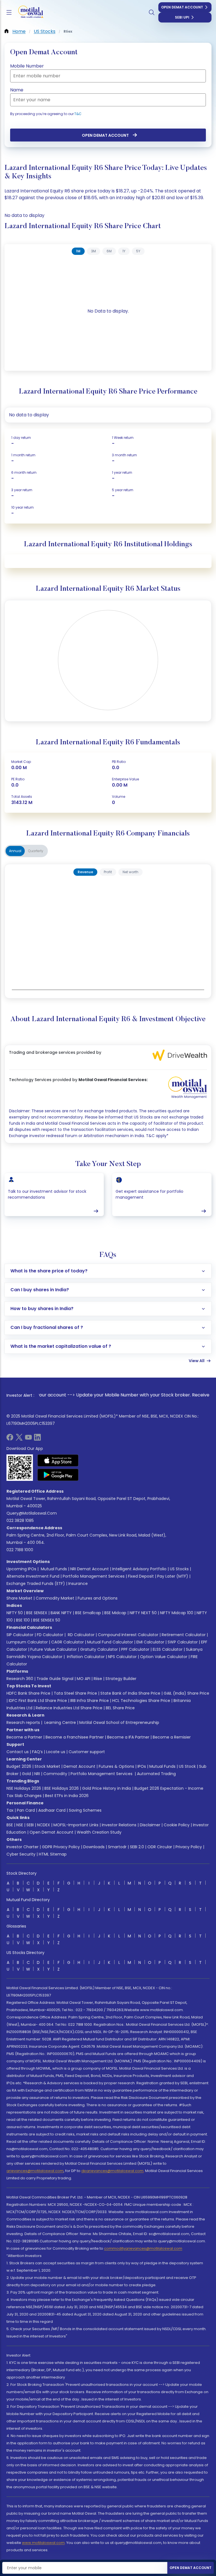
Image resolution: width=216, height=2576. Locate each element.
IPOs (142, 1766)
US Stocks (179, 1569)
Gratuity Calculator (99, 1649)
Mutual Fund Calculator (110, 1642)
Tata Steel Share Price (75, 1693)
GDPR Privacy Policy (61, 1847)
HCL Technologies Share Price (141, 1701)
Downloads (94, 1847)
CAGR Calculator (67, 1642)
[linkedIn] (37, 1439)
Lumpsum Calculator (27, 1642)
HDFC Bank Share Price (28, 1693)
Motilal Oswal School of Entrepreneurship (119, 1722)
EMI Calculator (150, 1642)
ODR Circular (160, 1847)
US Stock (187, 1766)
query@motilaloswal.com (32, 1513)
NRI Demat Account (90, 1569)
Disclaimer (150, 1825)
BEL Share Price (120, 1708)
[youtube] (28, 1439)
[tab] (78, 251)
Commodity (55, 1774)
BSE (10, 1825)
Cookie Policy (177, 1825)
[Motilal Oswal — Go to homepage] (28, 13)
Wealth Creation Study (99, 1832)
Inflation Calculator (85, 1657)
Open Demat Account (182, 7)
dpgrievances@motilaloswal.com (112, 2171)
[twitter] (19, 1439)
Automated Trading (156, 1774)
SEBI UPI (182, 17)
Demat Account (79, 1766)
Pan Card (26, 1810)
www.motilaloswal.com (43, 2543)
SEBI (30, 1825)
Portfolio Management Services (94, 1576)
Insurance (78, 1584)
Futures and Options (98, 1598)
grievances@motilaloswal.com (35, 2171)
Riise (98, 1679)
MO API (84, 1679)
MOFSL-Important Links (76, 1825)
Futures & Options (116, 1766)
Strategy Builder (121, 1679)
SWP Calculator (183, 1642)
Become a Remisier (172, 1737)
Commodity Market (55, 1598)
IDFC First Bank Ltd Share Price (38, 1701)
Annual (15, 851)
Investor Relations (119, 1825)
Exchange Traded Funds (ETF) (36, 1584)
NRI (37, 1774)
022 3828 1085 (20, 1521)
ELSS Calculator (168, 1649)
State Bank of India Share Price (130, 1693)
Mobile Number (27, 66)
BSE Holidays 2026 (62, 1788)
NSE (20, 1825)
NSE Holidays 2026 (24, 1788)
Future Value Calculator (54, 1649)
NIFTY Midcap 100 (177, 1613)
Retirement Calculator (184, 1635)
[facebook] (10, 1439)
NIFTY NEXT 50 (143, 1613)
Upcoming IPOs (21, 1569)
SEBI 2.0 (137, 1847)
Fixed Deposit (141, 1576)
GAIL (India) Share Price (186, 1693)
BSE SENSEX (37, 1613)
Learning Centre (60, 1722)
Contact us (18, 1752)
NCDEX (44, 1825)
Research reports (23, 1722)
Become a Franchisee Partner (75, 1737)
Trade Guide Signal (55, 1679)
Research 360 (20, 1679)
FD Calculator (50, 1635)
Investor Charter (22, 1847)
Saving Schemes (85, 1810)
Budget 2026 (19, 1766)
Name (17, 90)
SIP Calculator (20, 1635)
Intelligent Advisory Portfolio (139, 1569)
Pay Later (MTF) (173, 1576)
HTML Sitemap (53, 1854)
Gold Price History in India (107, 1788)
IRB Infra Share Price (90, 1701)
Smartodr (117, 1847)
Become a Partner (24, 1737)
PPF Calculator (135, 1649)
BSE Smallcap (88, 1613)
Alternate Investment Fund (33, 1576)
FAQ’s (37, 1752)
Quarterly (36, 851)
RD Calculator (81, 1635)
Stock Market (47, 1766)
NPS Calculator (122, 1657)
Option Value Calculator (164, 1657)
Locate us (56, 1752)
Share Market (19, 1598)
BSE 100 (23, 1620)
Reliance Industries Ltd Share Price (69, 1708)
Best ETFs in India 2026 (67, 1796)
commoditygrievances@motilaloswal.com (143, 2248)
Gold (26, 1774)
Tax (10, 1810)
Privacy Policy (189, 1847)
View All (197, 1361)
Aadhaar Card (52, 1810)
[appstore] (58, 1460)
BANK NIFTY (61, 1613)
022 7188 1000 (20, 1550)
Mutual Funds (54, 1569)
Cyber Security (21, 1854)
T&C (78, 114)
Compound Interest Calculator (128, 1635)
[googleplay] (58, 1475)
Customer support (87, 1752)
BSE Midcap (115, 1613)
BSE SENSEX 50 (47, 1620)
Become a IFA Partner (128, 1737)
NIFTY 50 (15, 1613)
